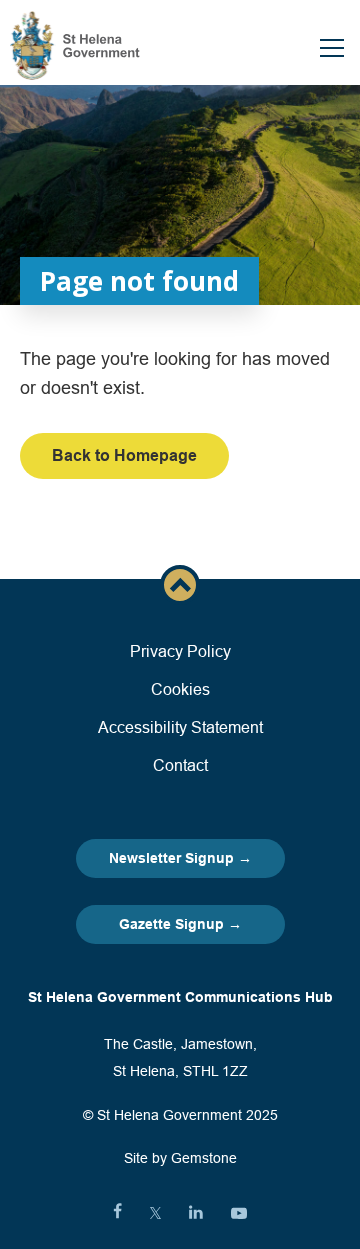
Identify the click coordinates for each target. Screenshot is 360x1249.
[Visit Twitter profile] (155, 1213)
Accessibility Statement (180, 727)
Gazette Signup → (180, 924)
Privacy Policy (180, 651)
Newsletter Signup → (180, 858)
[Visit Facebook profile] (117, 1213)
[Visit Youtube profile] (239, 1213)
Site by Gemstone (180, 1158)
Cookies (180, 689)
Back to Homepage (124, 455)
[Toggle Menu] (332, 48)
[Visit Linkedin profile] (196, 1213)
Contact (180, 765)
